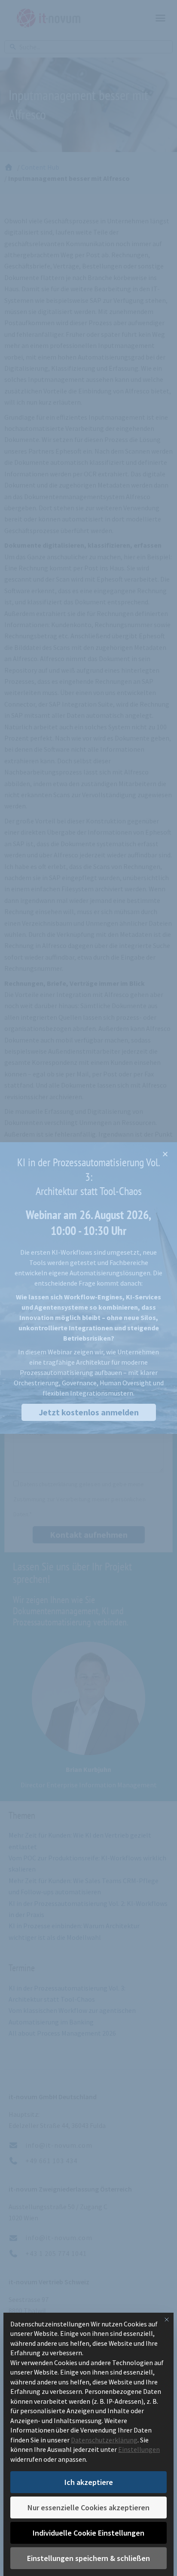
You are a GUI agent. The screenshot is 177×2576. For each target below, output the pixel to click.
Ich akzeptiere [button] (89, 2482)
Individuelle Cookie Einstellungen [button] (88, 2533)
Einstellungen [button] (139, 2449)
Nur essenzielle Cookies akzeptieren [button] (88, 2507)
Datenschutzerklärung (104, 2440)
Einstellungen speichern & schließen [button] (88, 2558)
